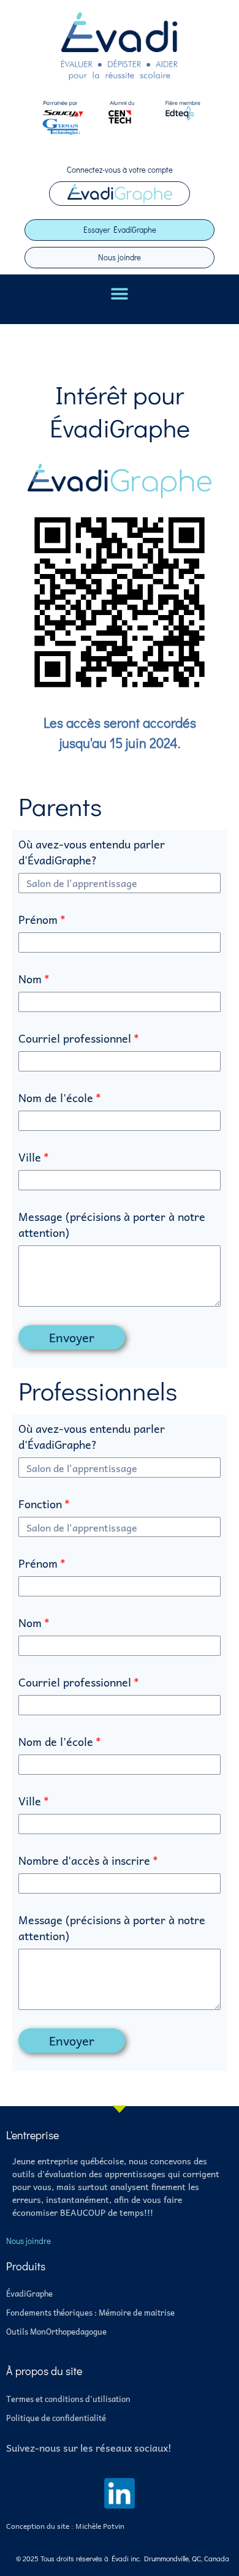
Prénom (38, 920)
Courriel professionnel (75, 1039)
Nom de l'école (56, 1098)
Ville (30, 1158)
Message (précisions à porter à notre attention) (112, 1225)
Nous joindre (120, 257)
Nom (30, 979)
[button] (120, 294)
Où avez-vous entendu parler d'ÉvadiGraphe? (92, 852)
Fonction (40, 1504)
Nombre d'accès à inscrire (84, 1861)
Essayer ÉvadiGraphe (120, 229)
